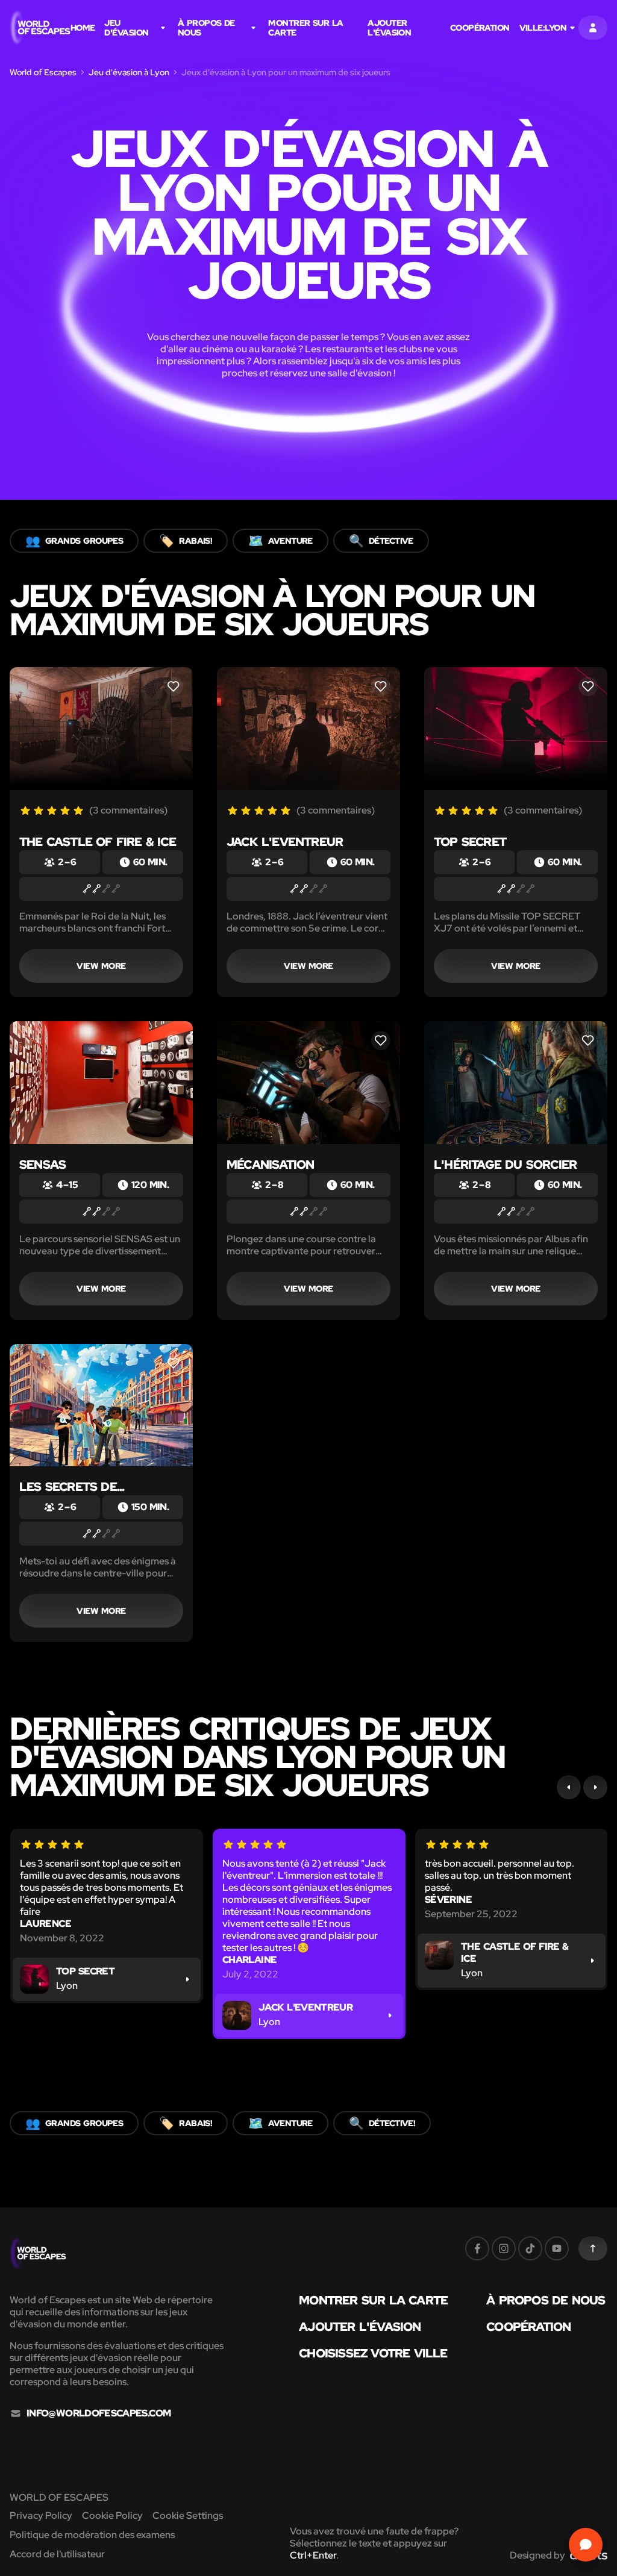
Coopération (480, 28)
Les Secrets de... (72, 1487)
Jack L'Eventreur (285, 842)
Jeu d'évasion (126, 28)
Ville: (543, 28)
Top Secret (470, 842)
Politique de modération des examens (92, 2535)
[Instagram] (504, 2248)
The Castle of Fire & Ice (98, 842)
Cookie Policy (112, 2515)
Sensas (42, 1165)
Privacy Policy (41, 2515)
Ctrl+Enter (313, 2555)
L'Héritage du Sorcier (505, 1165)
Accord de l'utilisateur (57, 2554)
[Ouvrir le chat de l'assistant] (586, 2545)
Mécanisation (270, 1165)
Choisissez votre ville (373, 2353)
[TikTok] (530, 2248)
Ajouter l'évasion (389, 28)
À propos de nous (206, 28)
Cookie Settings (188, 2515)
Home (83, 28)
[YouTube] (557, 2248)
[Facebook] (477, 2248)
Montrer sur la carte (305, 28)
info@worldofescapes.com (99, 2413)
